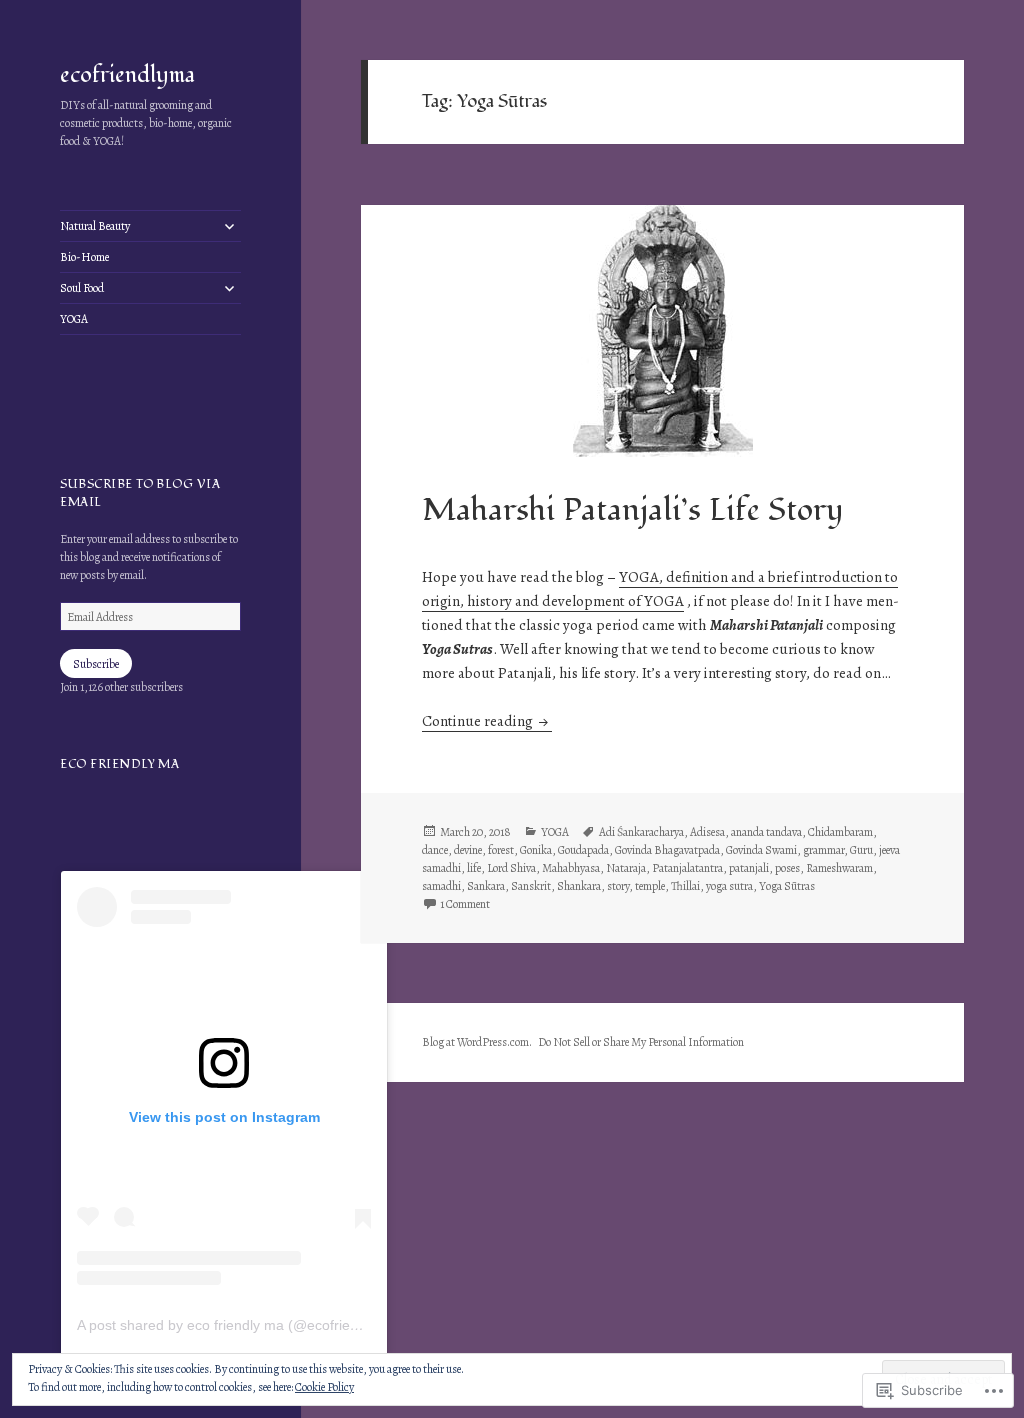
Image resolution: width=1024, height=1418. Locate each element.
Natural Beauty (95, 226)
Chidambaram (840, 832)
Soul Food (82, 288)
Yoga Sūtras (787, 886)
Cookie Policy (324, 1387)
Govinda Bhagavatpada (667, 850)
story (618, 886)
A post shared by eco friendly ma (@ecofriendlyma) (239, 1325)
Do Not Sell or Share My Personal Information (641, 1042)
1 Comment (465, 904)
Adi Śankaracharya (641, 832)
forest (501, 850)
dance (435, 850)
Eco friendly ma (119, 764)
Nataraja (626, 868)
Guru (861, 850)
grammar (823, 850)
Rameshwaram (839, 868)
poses (787, 868)
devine (468, 850)
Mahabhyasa (571, 868)
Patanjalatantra (687, 868)
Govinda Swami (761, 850)
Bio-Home (84, 257)
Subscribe (96, 664)
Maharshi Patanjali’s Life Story (632, 510)
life (474, 868)
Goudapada (583, 850)
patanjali (749, 868)
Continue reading (479, 721)
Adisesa (707, 832)
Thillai (685, 886)
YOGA (74, 319)
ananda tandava (766, 832)
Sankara (486, 886)
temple (650, 886)
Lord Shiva (511, 868)
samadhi (441, 886)
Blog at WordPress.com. (477, 1042)
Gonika (536, 850)
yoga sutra (729, 886)
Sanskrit (531, 886)
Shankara (579, 886)
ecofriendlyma (127, 75)
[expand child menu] (229, 226)
